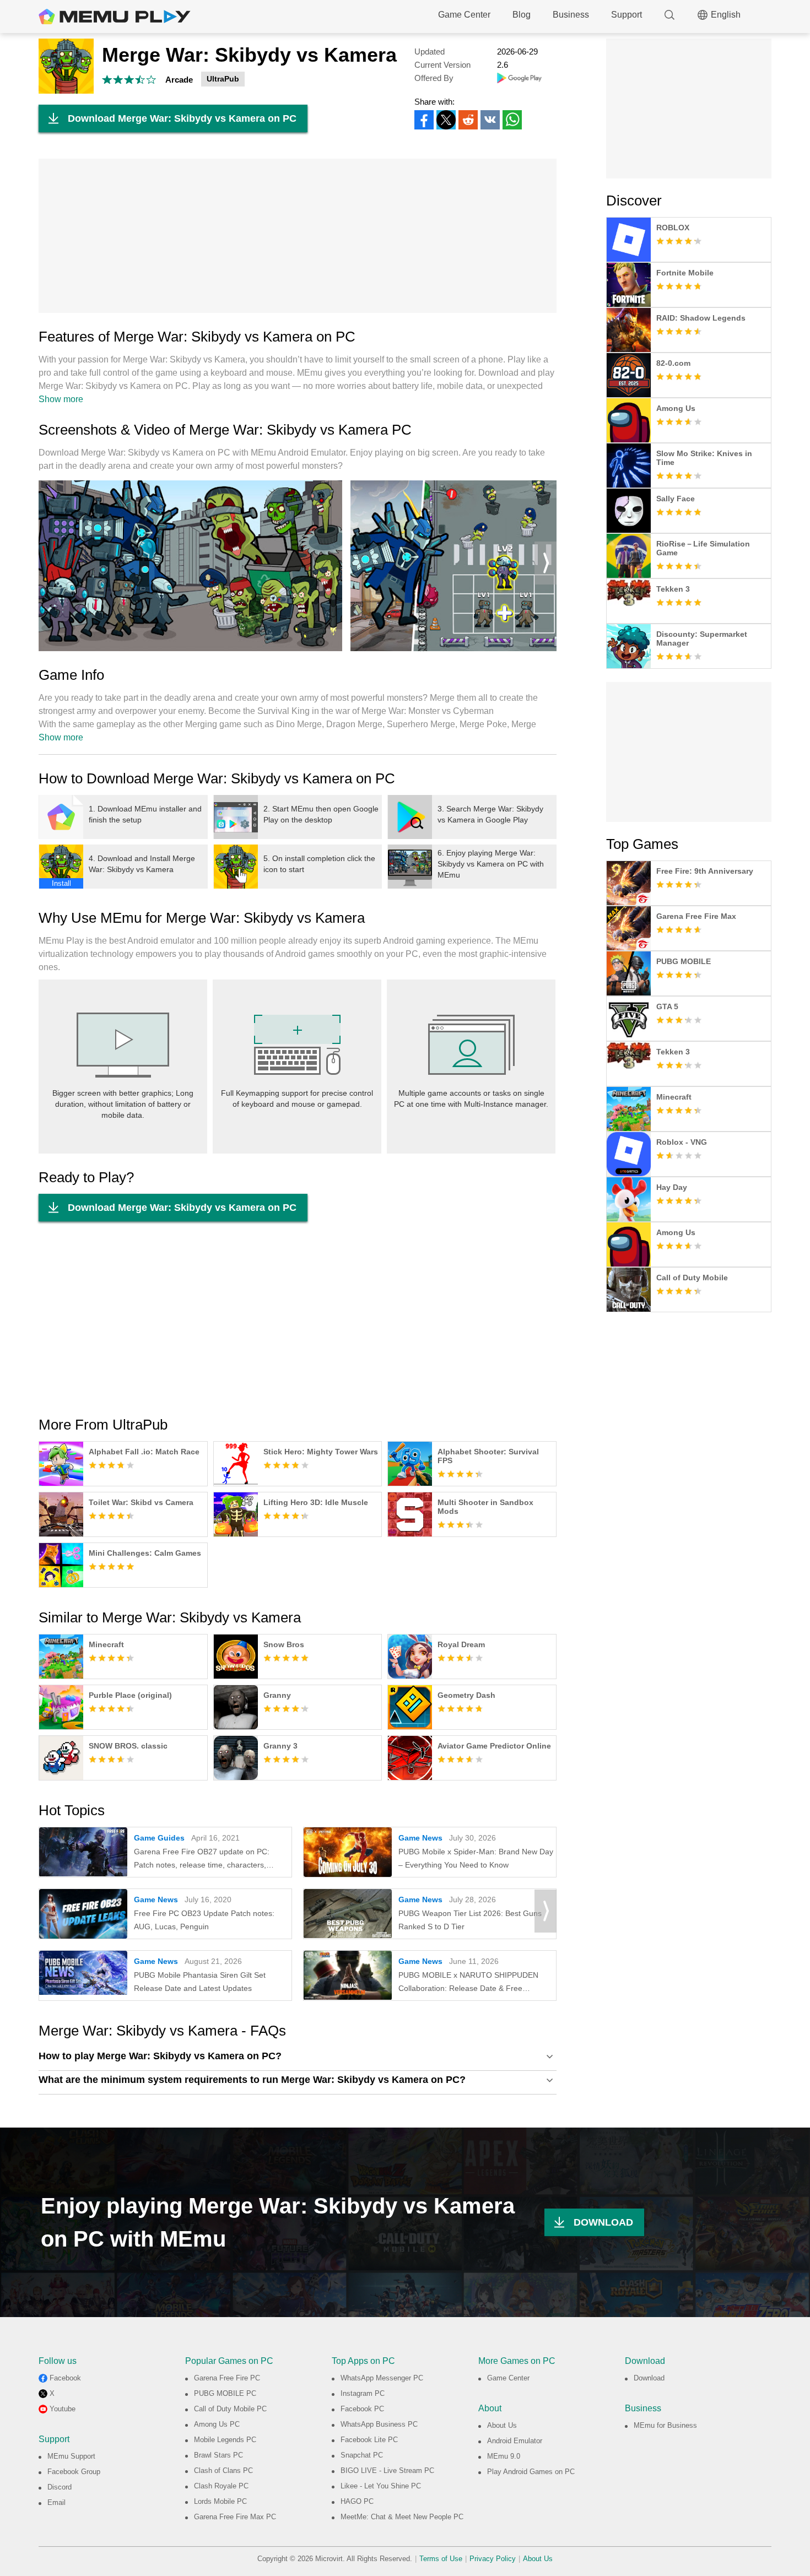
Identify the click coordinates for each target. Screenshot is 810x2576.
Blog (522, 15)
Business (571, 15)
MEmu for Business (665, 2425)
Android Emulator (515, 2441)
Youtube (63, 2409)
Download (649, 2378)
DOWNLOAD (603, 2222)
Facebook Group (74, 2472)
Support (627, 15)
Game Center (464, 15)
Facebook (65, 2378)
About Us (502, 2425)
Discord (60, 2487)
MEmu (115, 17)
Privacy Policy (493, 2559)
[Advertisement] (298, 236)
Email (56, 2502)
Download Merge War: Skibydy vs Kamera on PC (182, 118)
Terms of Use (441, 2559)
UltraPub (223, 79)
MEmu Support (71, 2456)
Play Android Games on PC (531, 2472)
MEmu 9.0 (504, 2456)
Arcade (179, 80)
